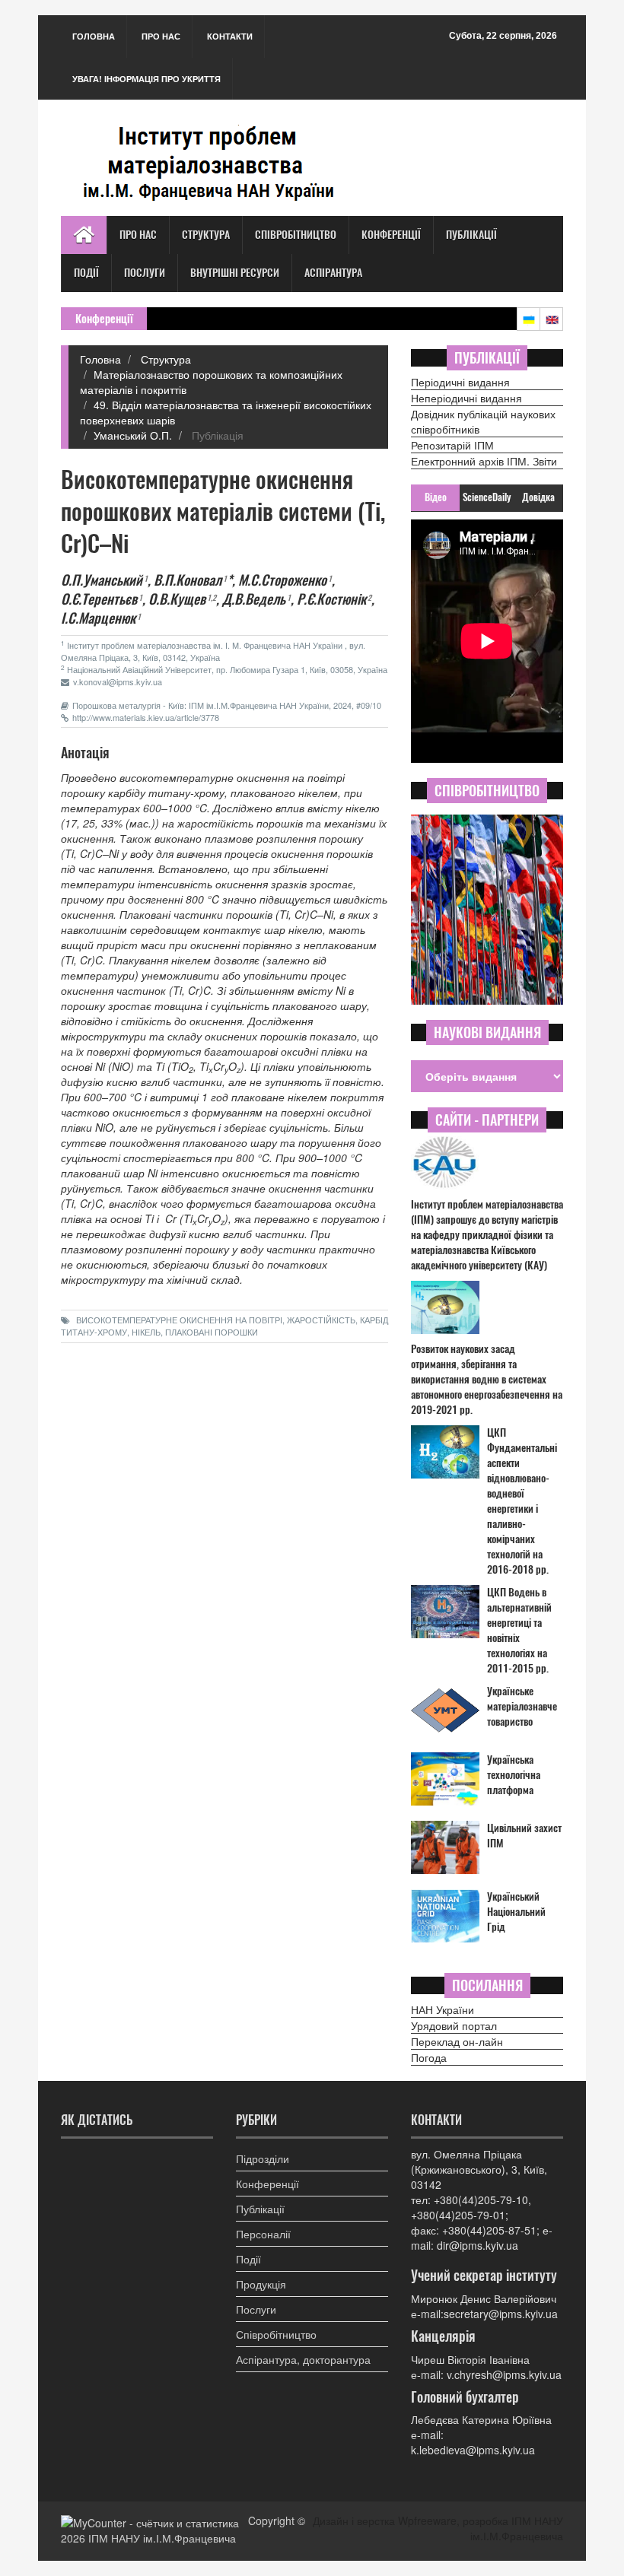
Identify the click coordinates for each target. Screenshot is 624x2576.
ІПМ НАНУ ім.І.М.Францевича (162, 2538)
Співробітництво (296, 235)
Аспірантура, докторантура (303, 2359)
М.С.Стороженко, (287, 580)
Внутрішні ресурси (235, 273)
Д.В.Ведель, (258, 599)
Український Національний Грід (516, 1912)
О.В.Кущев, (184, 599)
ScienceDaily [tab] (487, 497)
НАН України (443, 2009)
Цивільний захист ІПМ (524, 1836)
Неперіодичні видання (466, 398)
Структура (206, 235)
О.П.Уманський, (106, 580)
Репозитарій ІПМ (452, 445)
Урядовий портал (454, 2025)
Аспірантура (333, 273)
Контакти (230, 36)
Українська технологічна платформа (514, 1775)
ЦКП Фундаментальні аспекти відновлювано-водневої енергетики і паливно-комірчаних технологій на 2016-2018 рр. (522, 1501)
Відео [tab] (436, 497)
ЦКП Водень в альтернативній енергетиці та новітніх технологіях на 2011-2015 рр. (519, 1630)
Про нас (161, 36)
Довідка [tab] (538, 497)
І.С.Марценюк (101, 618)
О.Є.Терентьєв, (103, 599)
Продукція (261, 2284)
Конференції (391, 235)
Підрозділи (263, 2158)
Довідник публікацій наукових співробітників (483, 421)
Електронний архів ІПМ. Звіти (484, 461)
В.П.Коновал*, (194, 580)
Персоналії (263, 2234)
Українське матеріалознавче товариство (522, 1706)
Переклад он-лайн (457, 2041)
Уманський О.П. (133, 435)
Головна (94, 36)
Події (86, 273)
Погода (429, 2057)
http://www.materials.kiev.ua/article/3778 (146, 717)
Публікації (471, 235)
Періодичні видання (460, 382)
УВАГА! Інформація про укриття (146, 79)
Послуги (145, 273)
